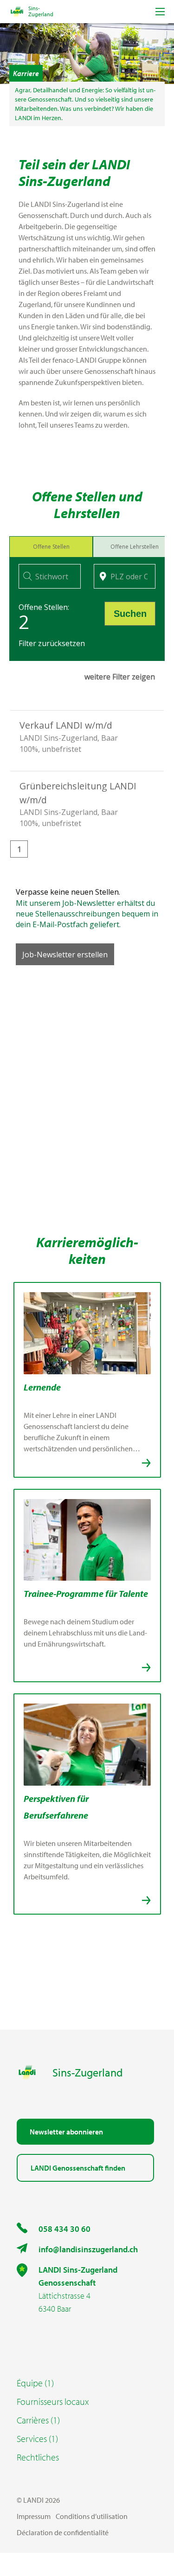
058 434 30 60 (64, 2229)
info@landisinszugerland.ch (88, 2249)
